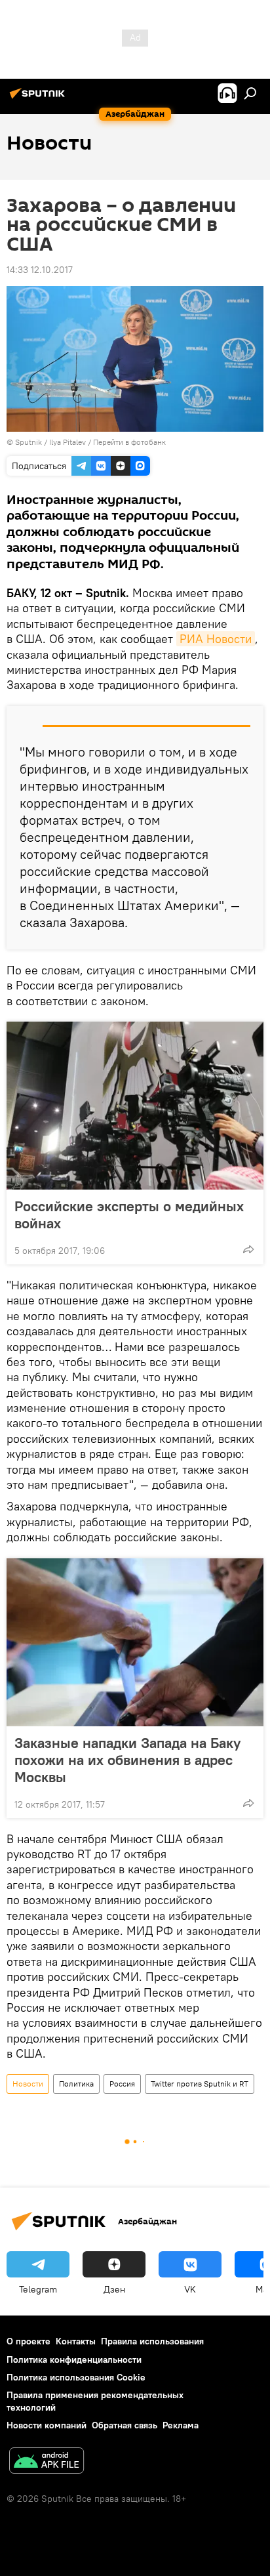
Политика (76, 2084)
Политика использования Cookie (76, 2377)
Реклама (181, 2425)
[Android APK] (47, 2462)
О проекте (29, 2341)
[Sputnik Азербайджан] (39, 98)
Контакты (76, 2341)
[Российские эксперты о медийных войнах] (135, 1106)
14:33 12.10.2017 (40, 270)
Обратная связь (125, 2425)
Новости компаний (47, 2425)
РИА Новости (216, 639)
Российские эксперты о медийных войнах (129, 1215)
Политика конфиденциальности (74, 2359)
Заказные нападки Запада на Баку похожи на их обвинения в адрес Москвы (127, 1760)
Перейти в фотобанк (129, 442)
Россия (122, 2084)
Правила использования (152, 2341)
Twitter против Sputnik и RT (200, 2084)
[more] (248, 1249)
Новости (28, 2084)
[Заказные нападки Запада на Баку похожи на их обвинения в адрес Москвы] (135, 1642)
